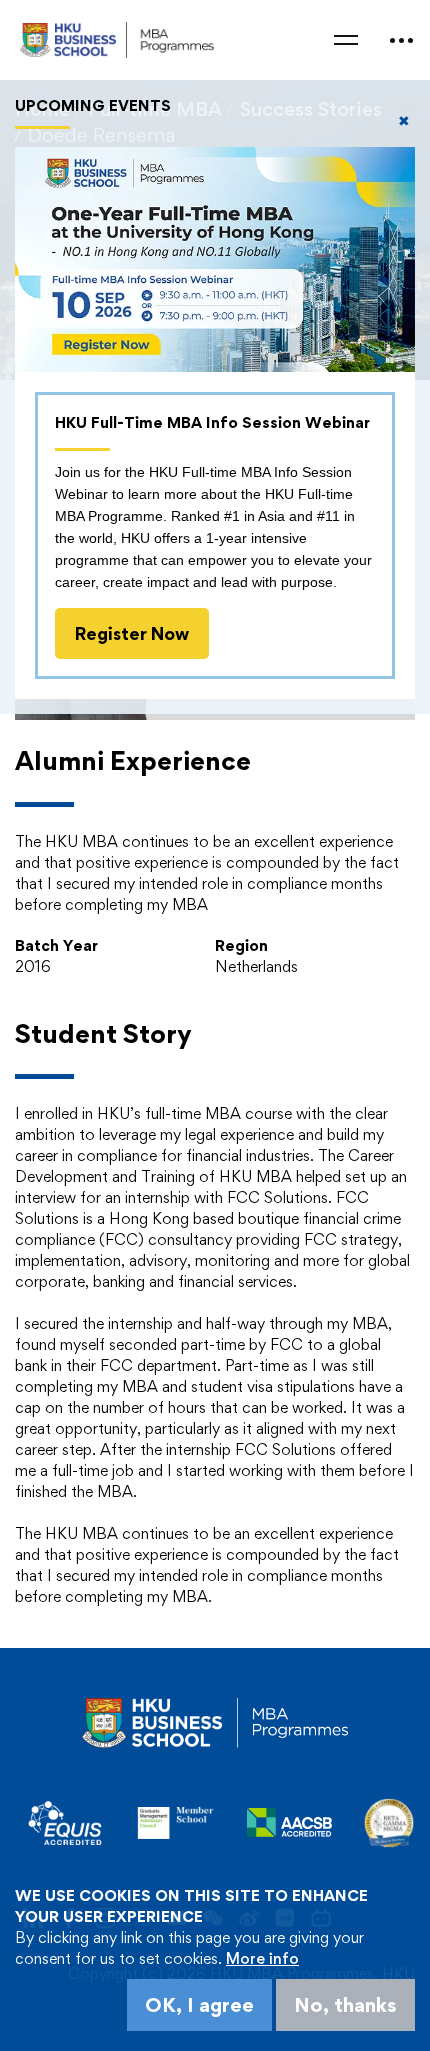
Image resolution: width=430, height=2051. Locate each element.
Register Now (132, 633)
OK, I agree (199, 2005)
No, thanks (345, 2005)
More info (262, 1958)
